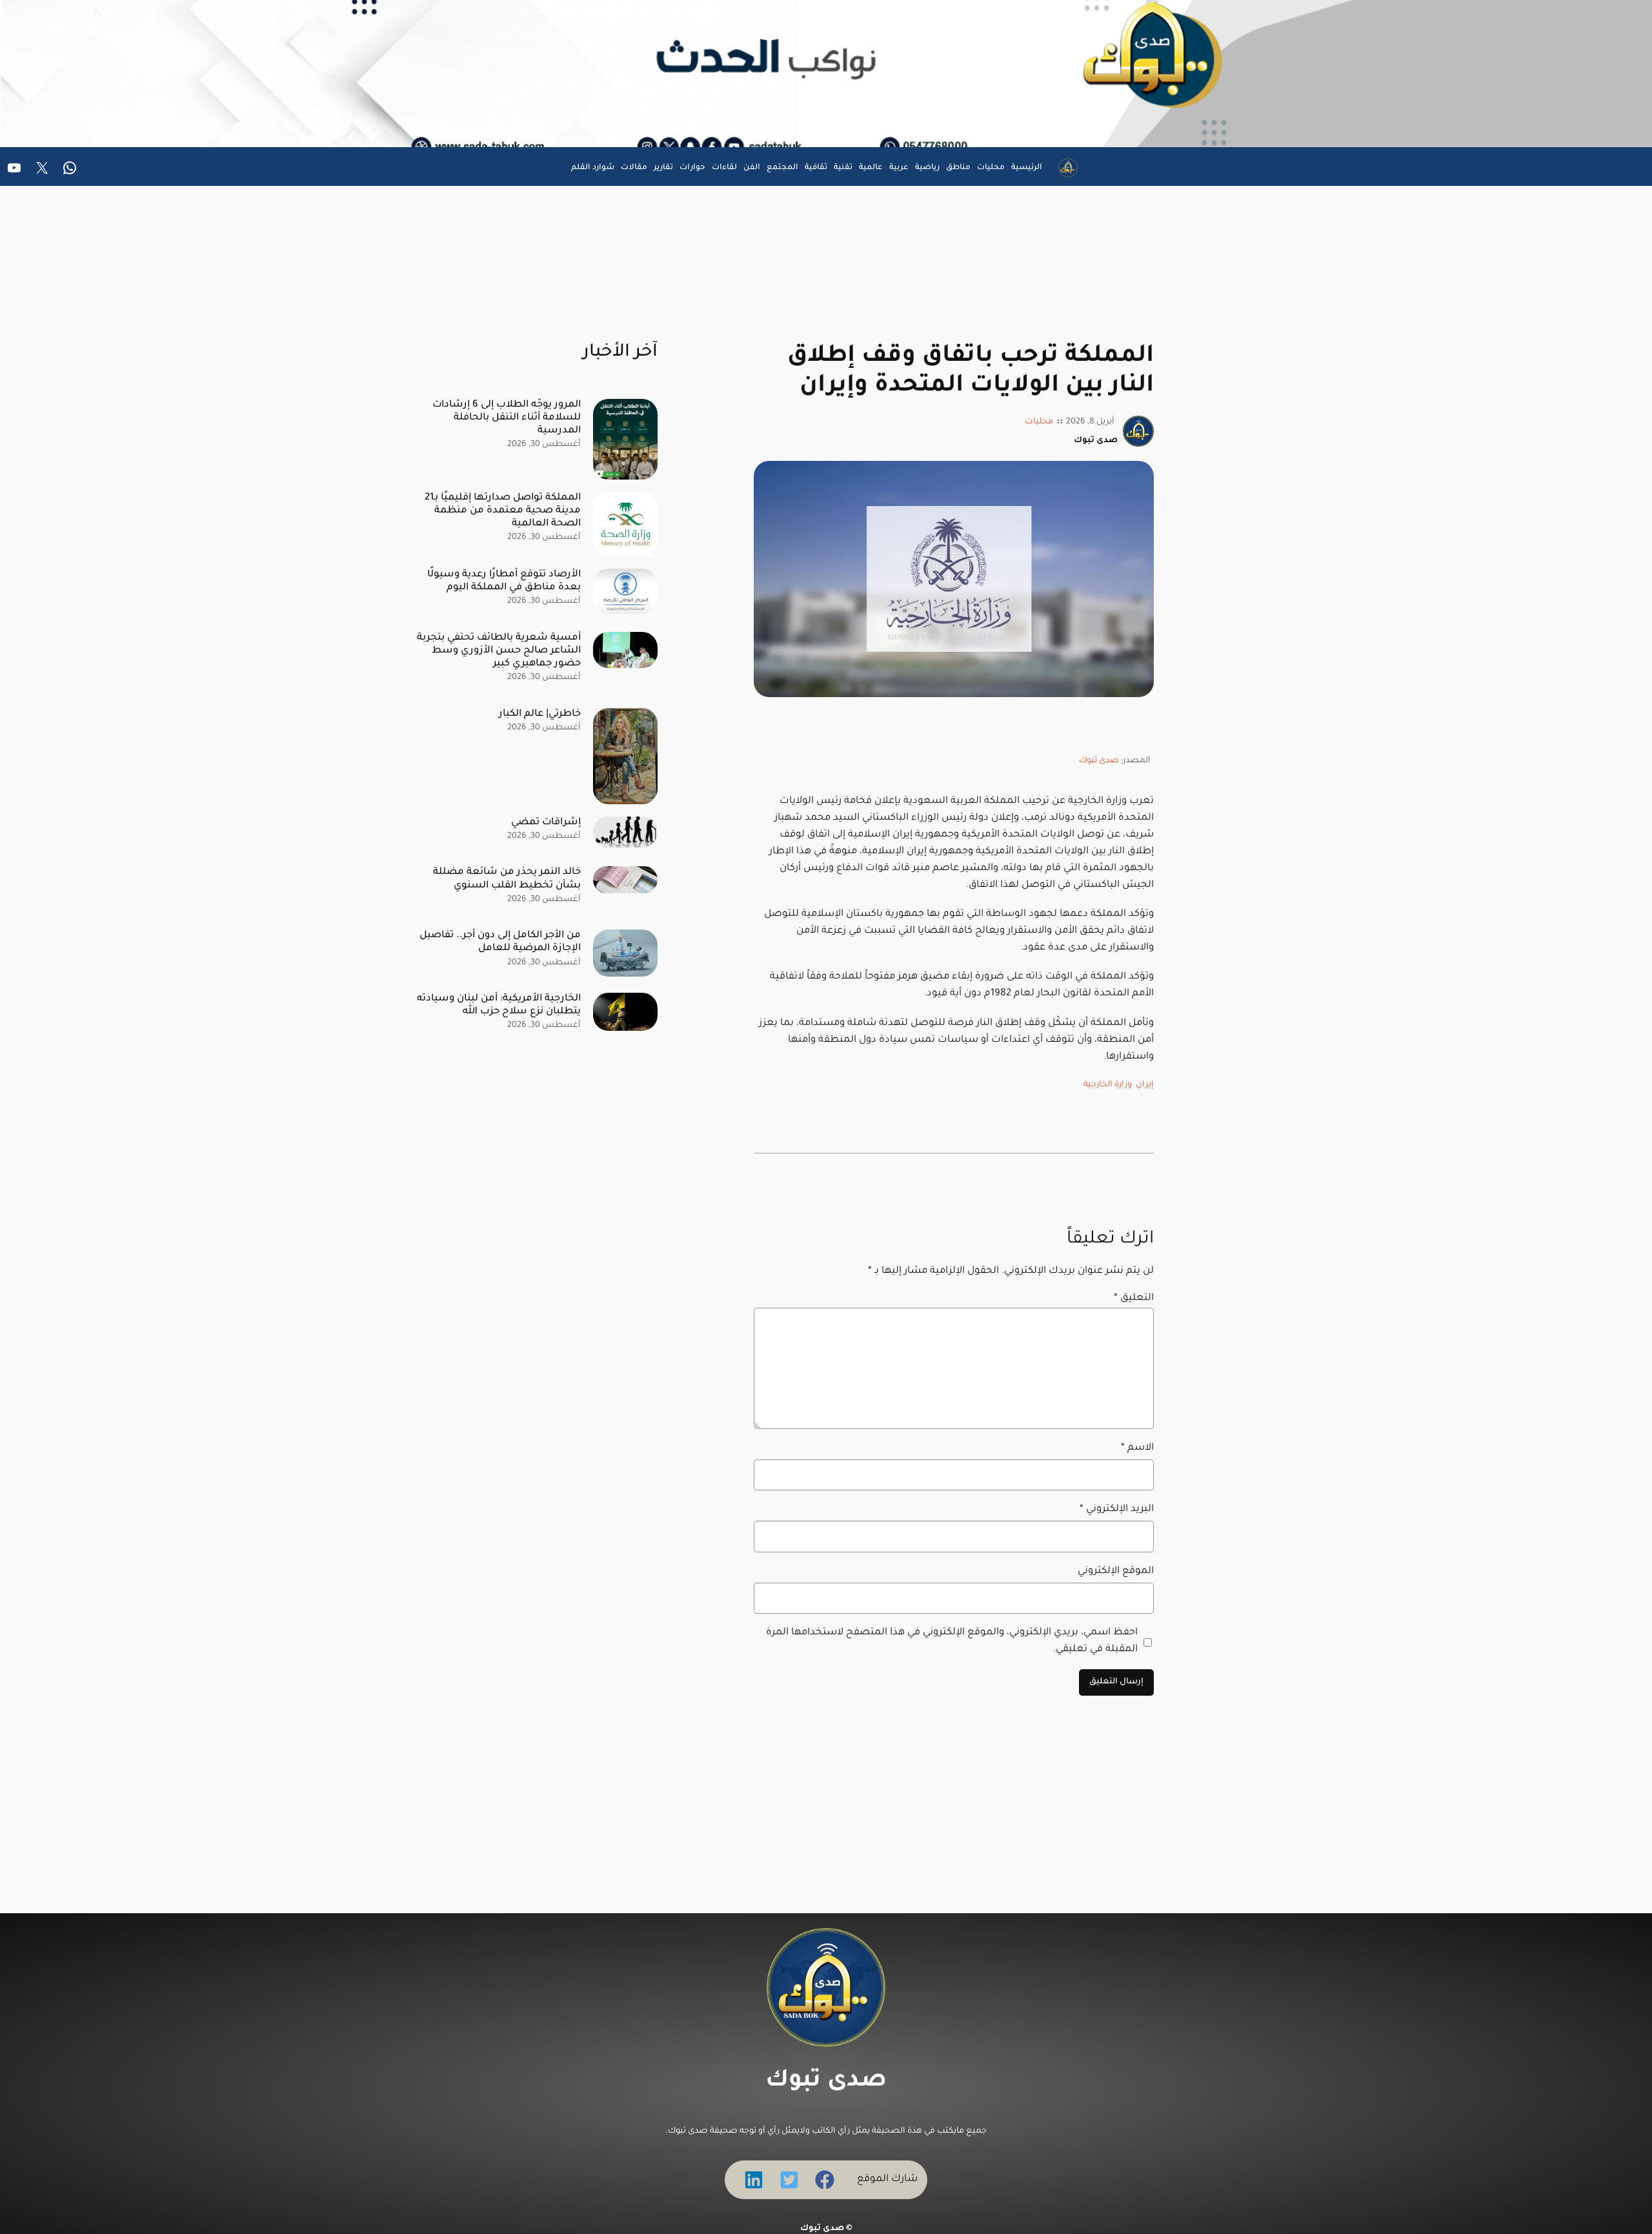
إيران (1145, 1085)
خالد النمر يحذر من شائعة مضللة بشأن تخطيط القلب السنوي (507, 879)
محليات (1039, 422)
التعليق (1134, 1298)
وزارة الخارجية (1108, 1085)
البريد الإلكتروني (1117, 1509)
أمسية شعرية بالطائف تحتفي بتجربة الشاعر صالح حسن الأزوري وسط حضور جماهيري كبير (499, 651)
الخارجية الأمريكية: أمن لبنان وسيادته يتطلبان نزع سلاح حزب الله (499, 1005)
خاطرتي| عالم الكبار (540, 714)
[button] (825, 2180)
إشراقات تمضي (546, 823)
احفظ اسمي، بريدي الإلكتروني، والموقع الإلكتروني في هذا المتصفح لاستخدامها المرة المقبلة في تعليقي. (952, 1641)
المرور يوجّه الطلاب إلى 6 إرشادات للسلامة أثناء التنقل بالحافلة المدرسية (507, 418)
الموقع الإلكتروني (1116, 1571)
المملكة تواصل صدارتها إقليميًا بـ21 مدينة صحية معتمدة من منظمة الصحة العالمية (503, 511)
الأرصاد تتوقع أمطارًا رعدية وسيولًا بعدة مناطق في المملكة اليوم (504, 581)
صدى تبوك (1099, 761)
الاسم (1137, 1448)
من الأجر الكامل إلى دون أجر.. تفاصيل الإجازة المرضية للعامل (500, 942)
